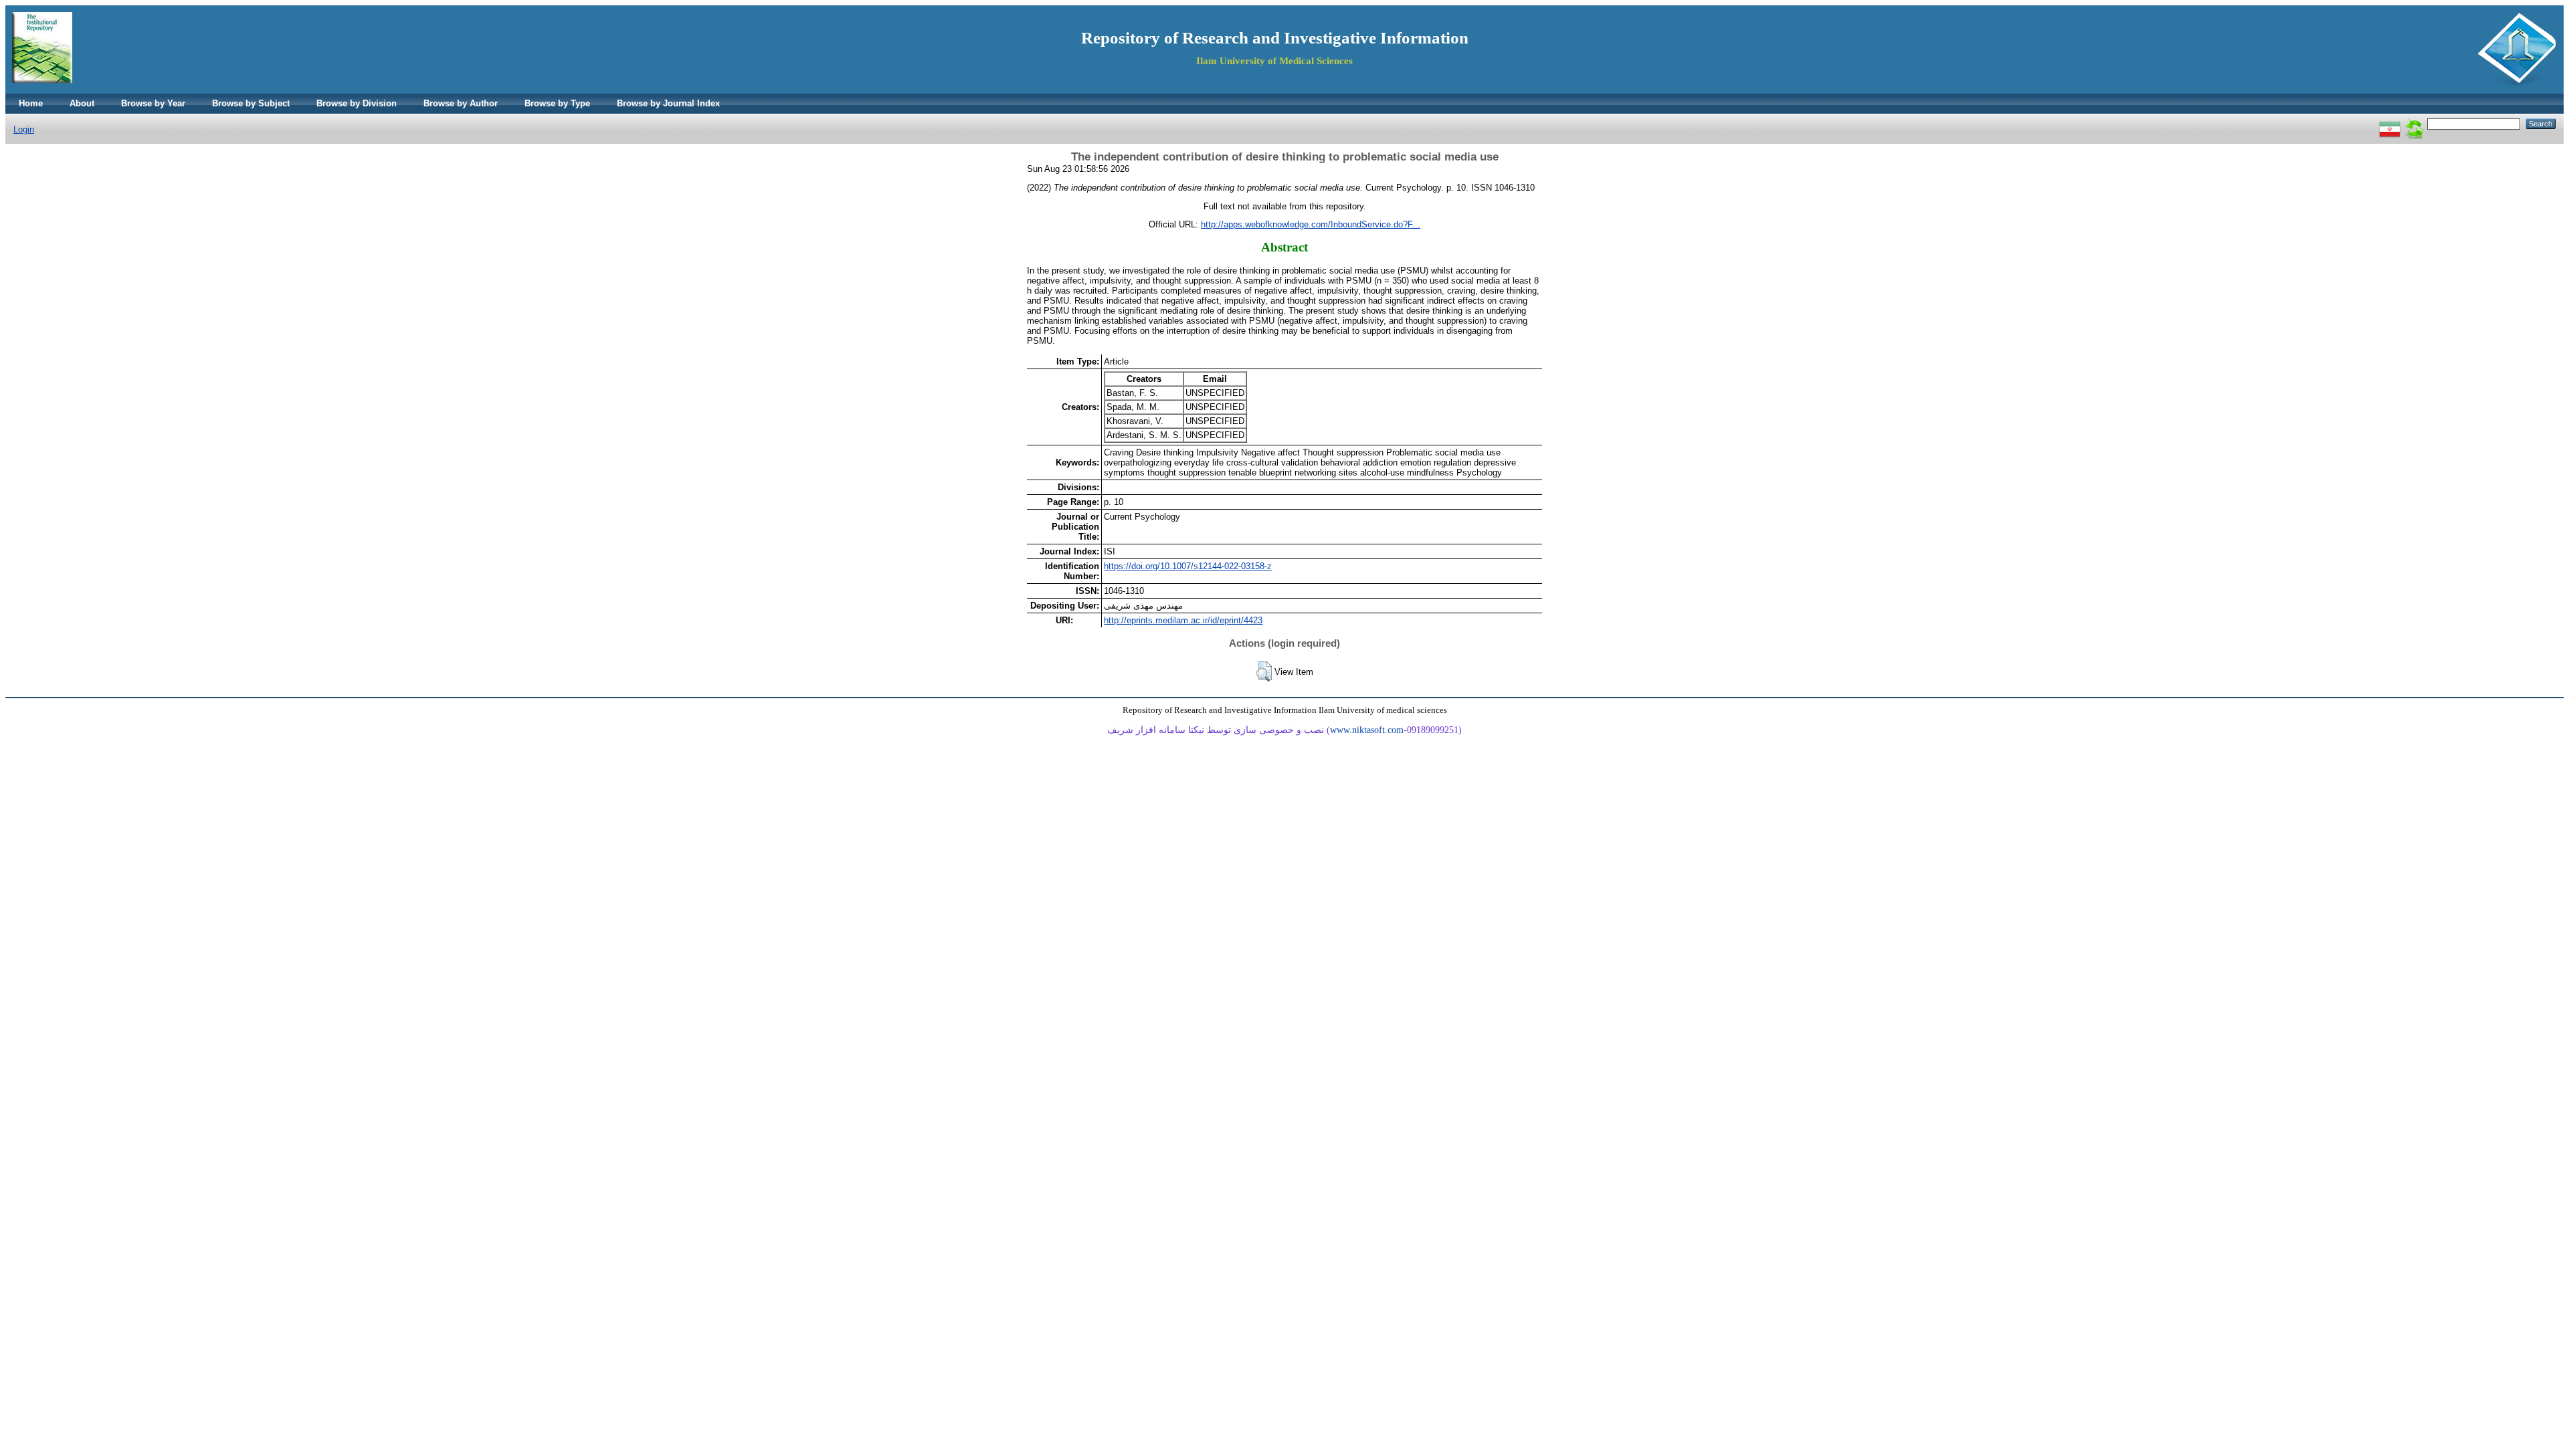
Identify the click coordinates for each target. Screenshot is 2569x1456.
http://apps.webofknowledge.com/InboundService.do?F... (1311, 224)
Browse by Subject (251, 103)
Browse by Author (461, 103)
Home (31, 103)
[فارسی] (2390, 123)
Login (24, 129)
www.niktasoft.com (1367, 730)
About (82, 103)
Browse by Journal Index (668, 103)
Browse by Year (153, 103)
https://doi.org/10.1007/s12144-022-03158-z (1188, 566)
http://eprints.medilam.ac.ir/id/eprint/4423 (1183, 620)
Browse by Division (357, 103)
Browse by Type (557, 103)
